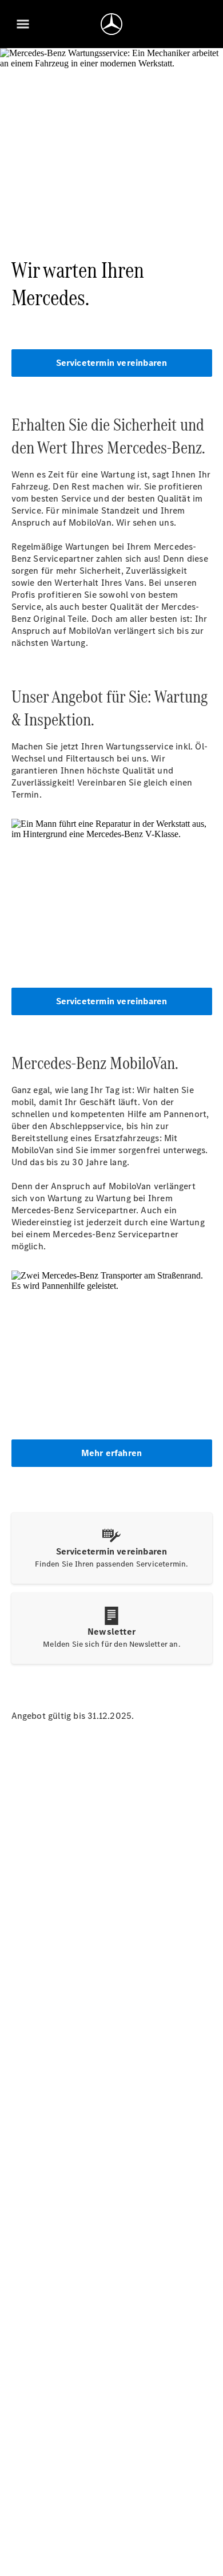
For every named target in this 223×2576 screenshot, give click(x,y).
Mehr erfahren (112, 1453)
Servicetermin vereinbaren (112, 363)
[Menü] (23, 24)
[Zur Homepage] (111, 24)
